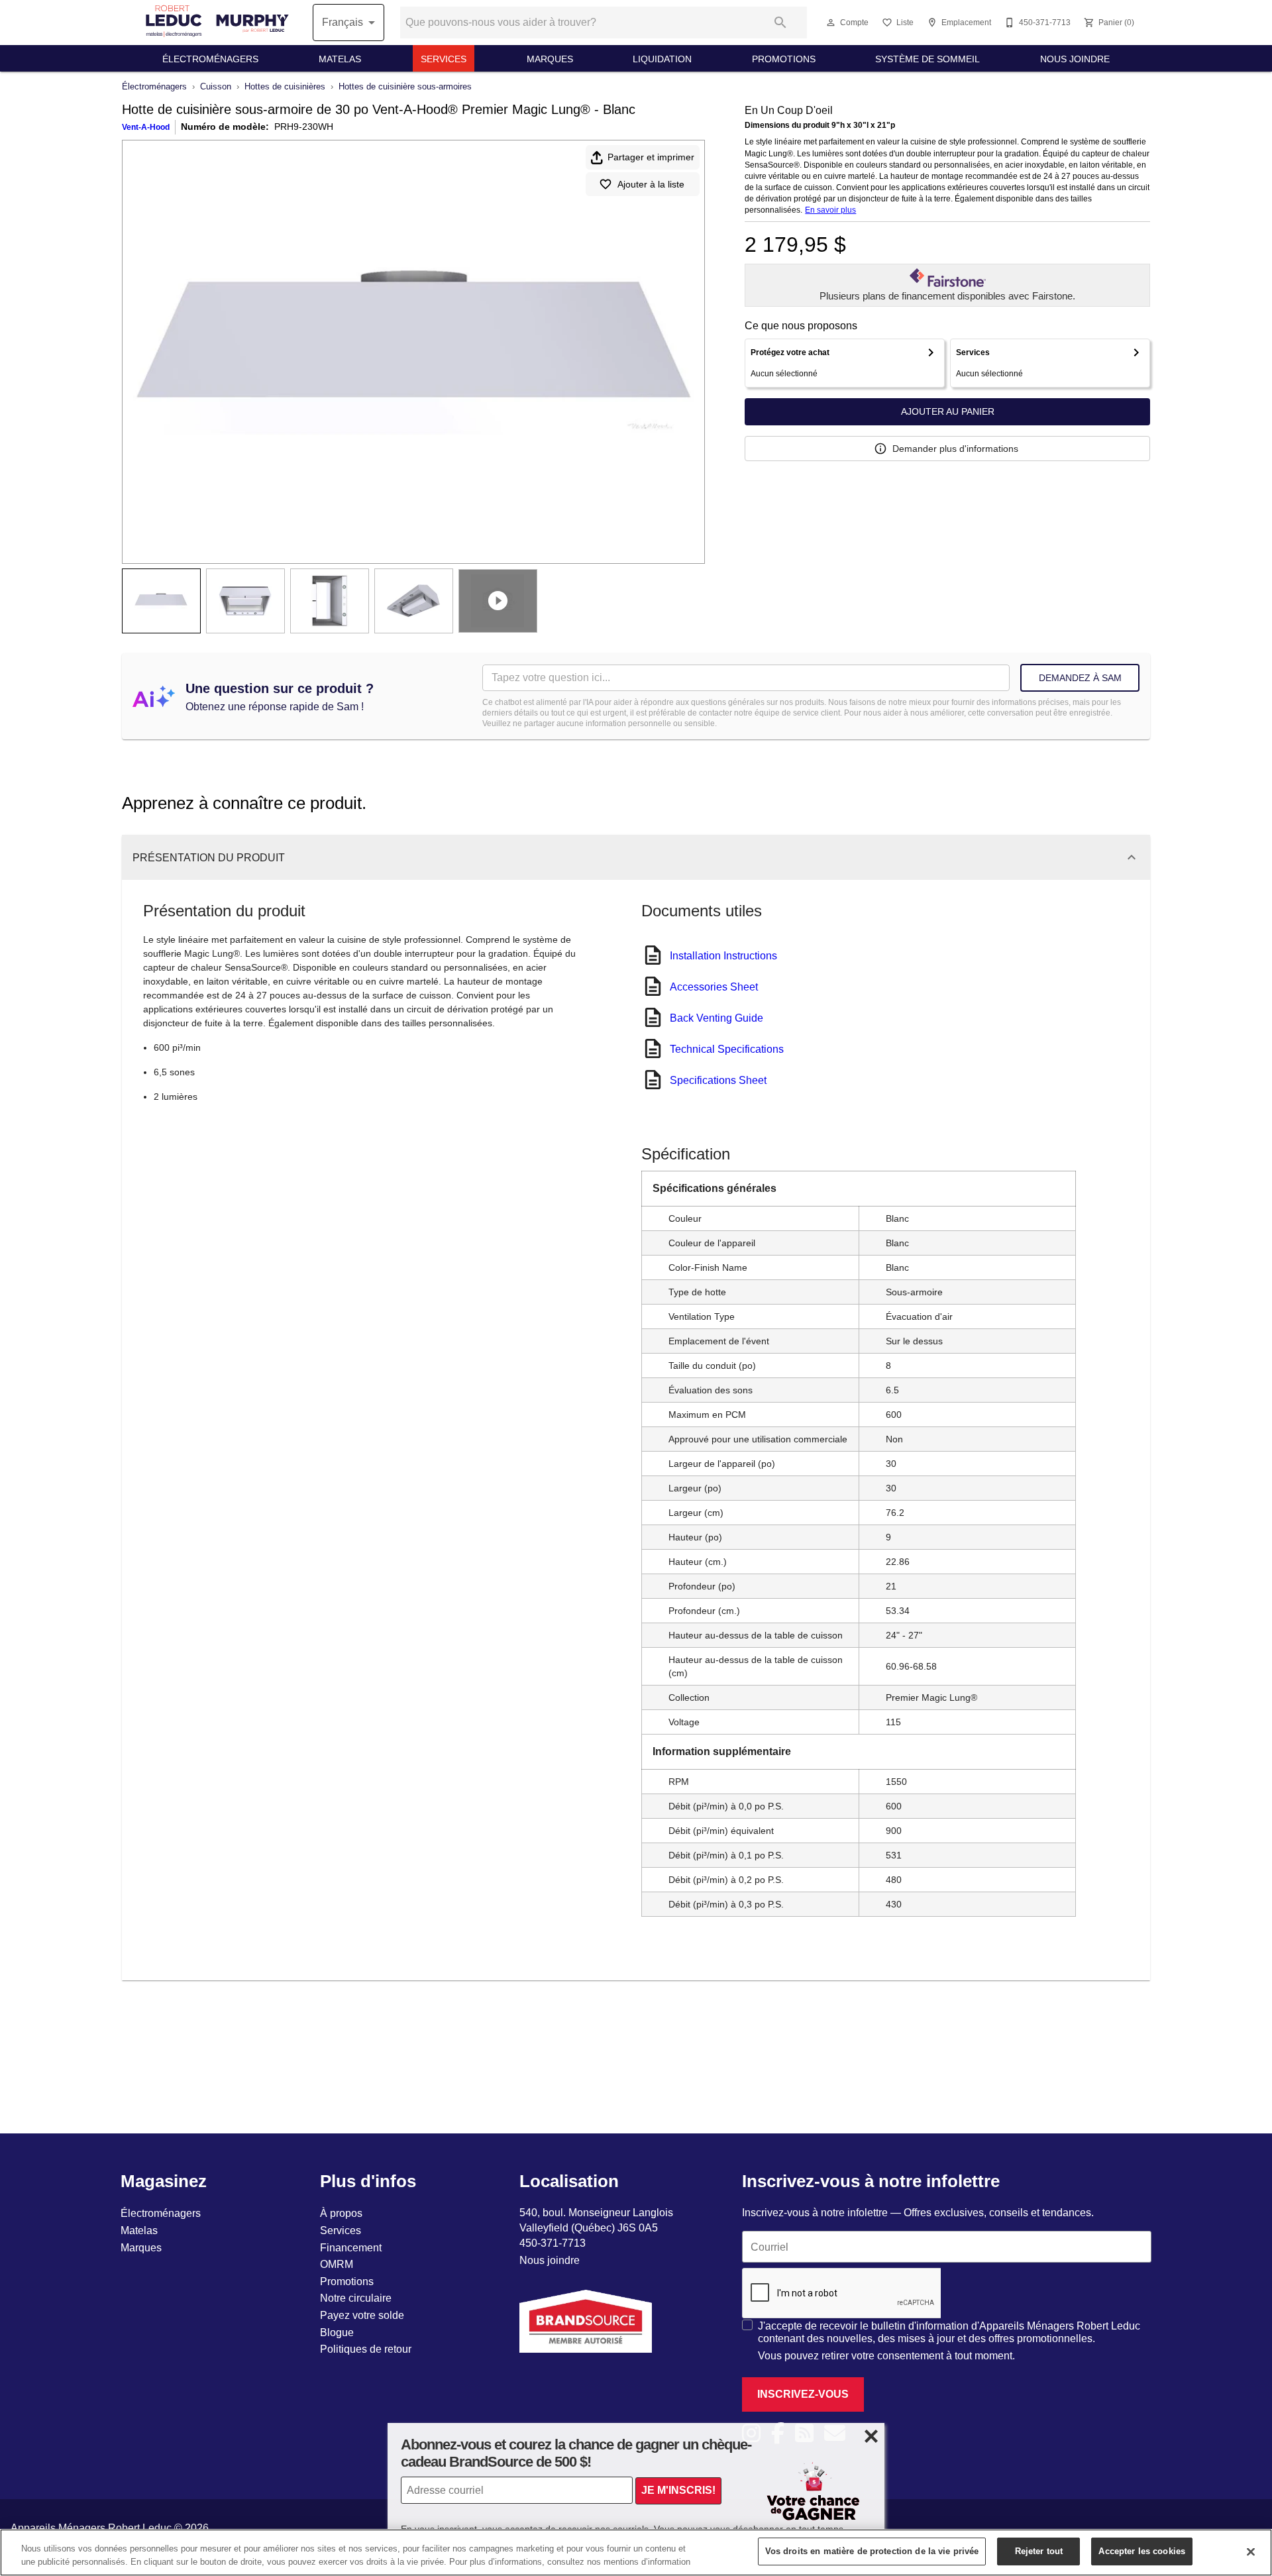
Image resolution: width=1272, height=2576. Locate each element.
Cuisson (216, 86)
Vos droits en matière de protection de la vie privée (872, 2551)
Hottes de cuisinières (285, 86)
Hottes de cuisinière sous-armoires (405, 86)
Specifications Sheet (718, 1080)
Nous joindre (1075, 59)
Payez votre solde (362, 2315)
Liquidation (662, 59)
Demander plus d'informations (955, 449)
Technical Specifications (727, 1049)
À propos (341, 2213)
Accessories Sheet (714, 987)
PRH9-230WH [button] (304, 127)
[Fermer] (1251, 2551)
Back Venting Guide (716, 1018)
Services (444, 59)
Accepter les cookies (1142, 2551)
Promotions (784, 59)
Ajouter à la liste (651, 184)
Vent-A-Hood (146, 127)
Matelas (340, 59)
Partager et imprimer (651, 157)
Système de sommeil (927, 59)
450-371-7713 (553, 2243)
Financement (351, 2247)
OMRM (337, 2264)
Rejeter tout (1039, 2551)
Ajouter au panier (948, 411)
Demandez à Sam (1080, 678)
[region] (636, 2552)
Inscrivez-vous (803, 2394)
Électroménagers (210, 59)
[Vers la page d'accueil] (217, 22)
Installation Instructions (723, 955)
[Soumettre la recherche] (780, 23)
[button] (831, 23)
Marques (550, 59)
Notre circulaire (356, 2298)
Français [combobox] (343, 22)
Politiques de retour (366, 2349)
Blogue (337, 2332)
